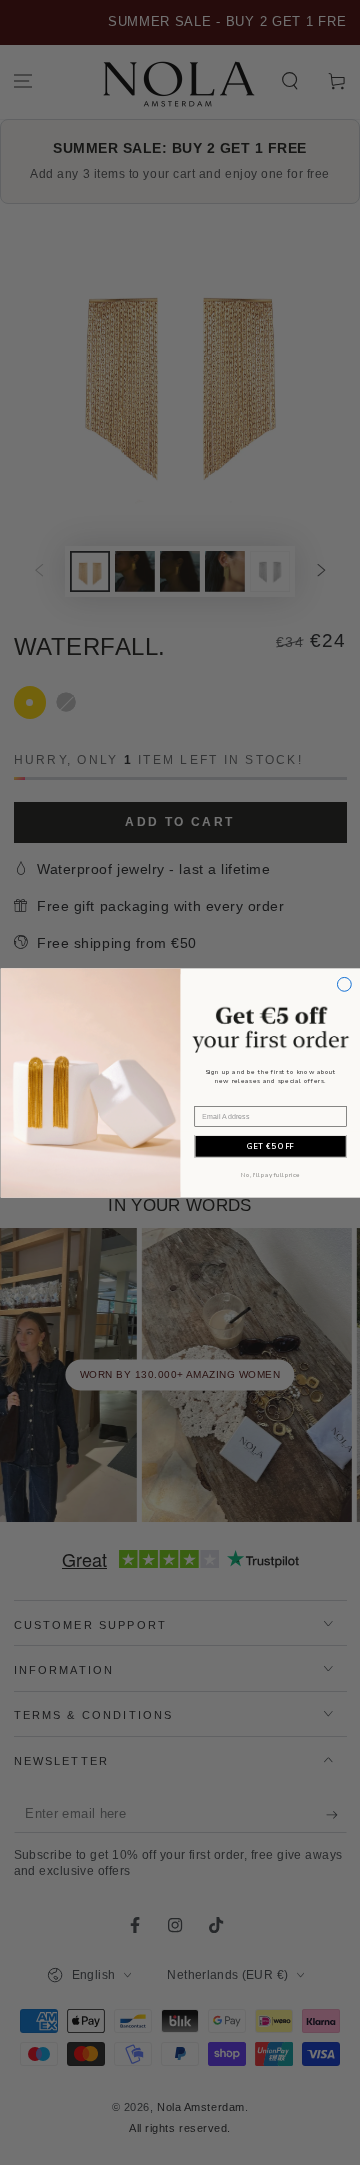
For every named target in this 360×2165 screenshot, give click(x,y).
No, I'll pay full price (270, 1175)
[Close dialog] (344, 984)
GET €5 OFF (269, 1146)
